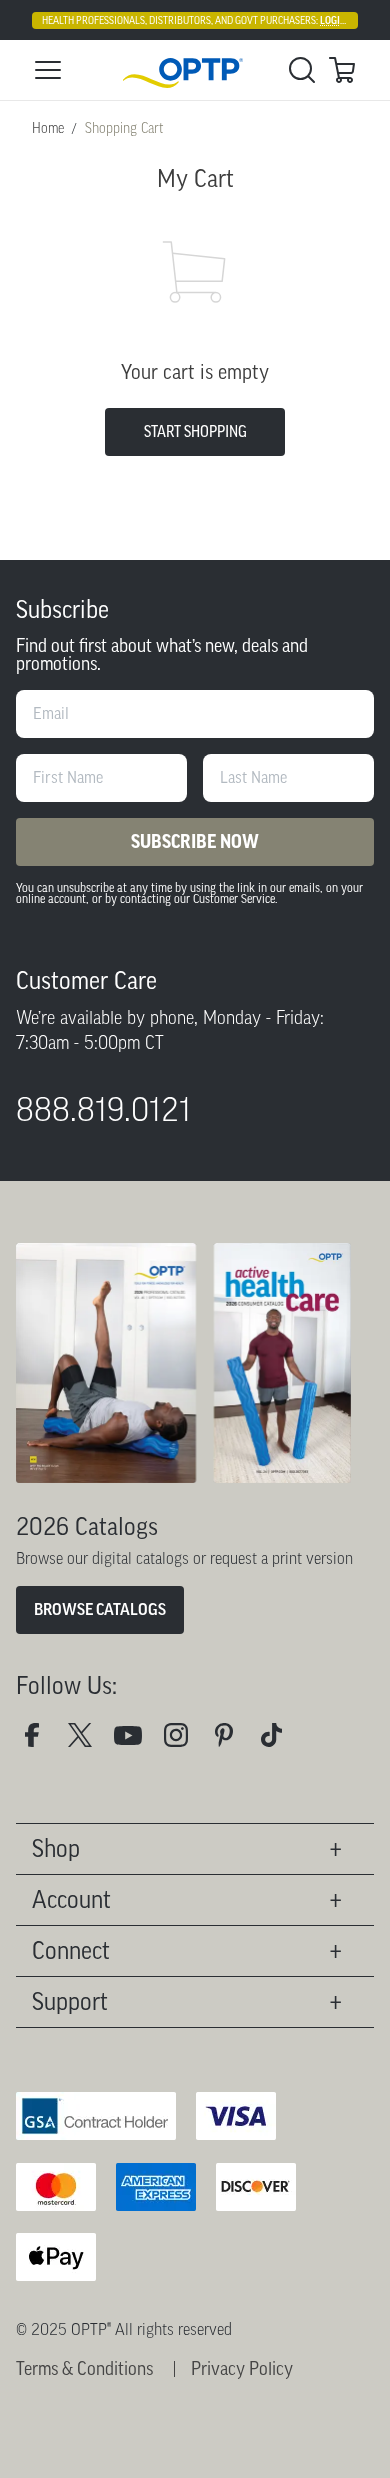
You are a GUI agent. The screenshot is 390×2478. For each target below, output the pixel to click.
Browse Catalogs (100, 1609)
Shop (56, 1848)
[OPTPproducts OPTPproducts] (88, 1742)
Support (70, 2001)
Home (48, 128)
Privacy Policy (242, 2369)
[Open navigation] (48, 70)
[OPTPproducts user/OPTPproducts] (136, 1742)
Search (302, 70)
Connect (71, 1950)
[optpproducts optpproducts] (184, 1742)
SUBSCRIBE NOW (195, 842)
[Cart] (342, 70)
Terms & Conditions (84, 2369)
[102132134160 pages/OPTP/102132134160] (40, 1742)
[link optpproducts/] (232, 1742)
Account (71, 1899)
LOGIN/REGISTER (355, 20)
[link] (195, 70)
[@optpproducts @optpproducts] (280, 1742)
